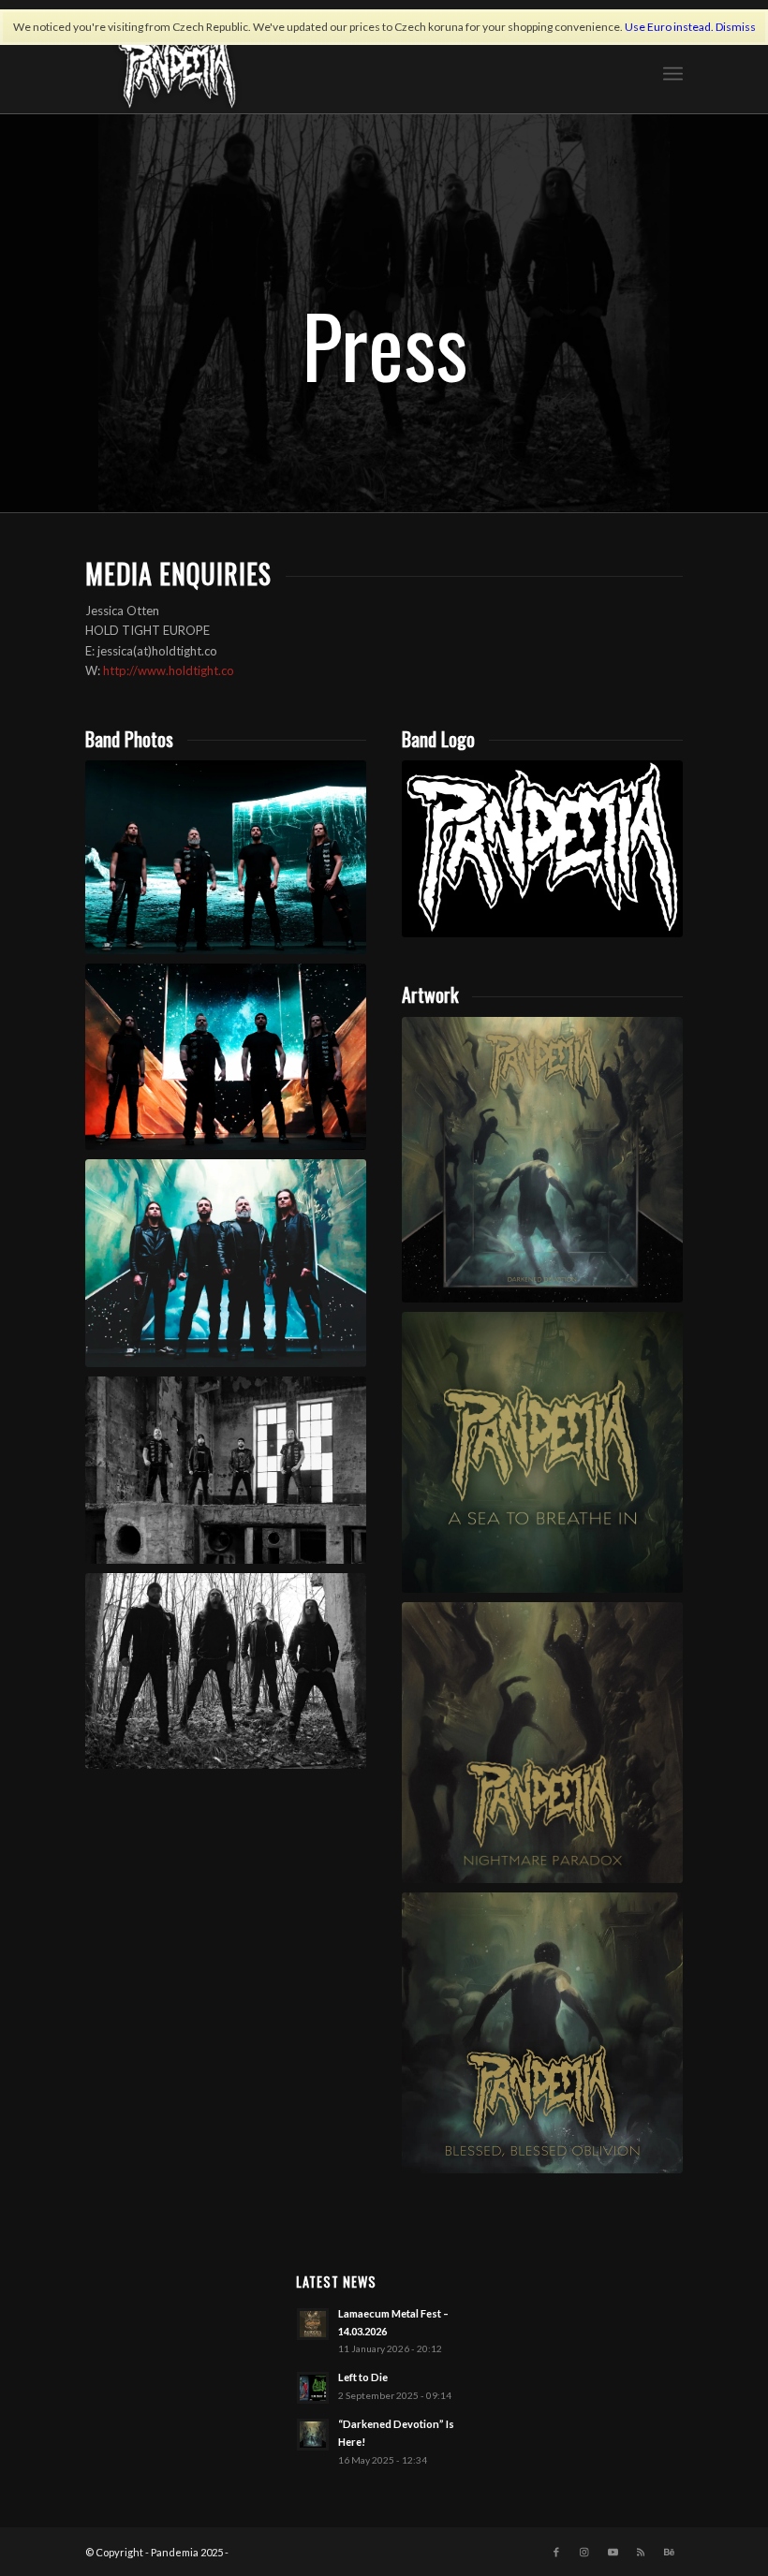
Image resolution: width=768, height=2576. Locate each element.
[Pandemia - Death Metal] (177, 71)
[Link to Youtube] (613, 2552)
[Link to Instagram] (584, 2552)
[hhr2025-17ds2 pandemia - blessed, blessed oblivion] (542, 2033)
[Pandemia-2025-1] (226, 857)
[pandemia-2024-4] (226, 1671)
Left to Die (363, 2377)
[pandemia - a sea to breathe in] (542, 1452)
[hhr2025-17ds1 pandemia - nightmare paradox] (542, 1743)
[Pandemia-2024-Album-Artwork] (542, 1160)
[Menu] (673, 71)
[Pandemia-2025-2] (226, 1263)
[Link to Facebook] (556, 2552)
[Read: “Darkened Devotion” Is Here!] (313, 2435)
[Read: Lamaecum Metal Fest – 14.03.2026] (313, 2324)
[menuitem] (673, 71)
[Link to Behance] (669, 2552)
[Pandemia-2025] (226, 1057)
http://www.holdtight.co (169, 670)
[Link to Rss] (641, 2552)
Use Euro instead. (669, 27)
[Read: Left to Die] (313, 2388)
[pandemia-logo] (542, 849)
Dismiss (736, 27)
